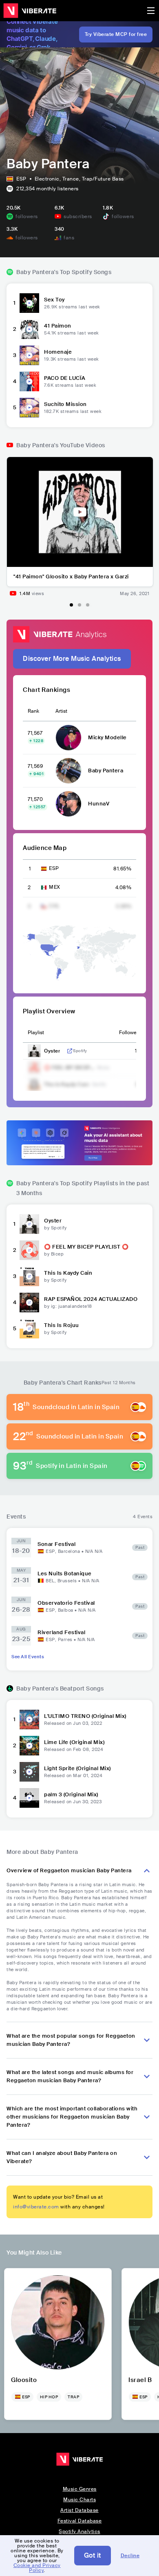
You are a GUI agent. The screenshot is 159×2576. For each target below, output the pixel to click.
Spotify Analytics (79, 2531)
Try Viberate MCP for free (116, 34)
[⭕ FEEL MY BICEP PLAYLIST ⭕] (29, 1250)
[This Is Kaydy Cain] (29, 1276)
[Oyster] (29, 1224)
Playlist (36, 1033)
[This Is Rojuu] (29, 1329)
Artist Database (79, 2510)
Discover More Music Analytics (72, 659)
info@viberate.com (36, 2207)
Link (70, 1051)
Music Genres (80, 2489)
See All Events (28, 1657)
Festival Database (80, 2521)
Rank (33, 711)
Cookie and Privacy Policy (37, 2568)
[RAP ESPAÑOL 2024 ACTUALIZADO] (29, 1302)
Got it (93, 2555)
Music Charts (79, 2500)
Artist (61, 711)
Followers (130, 1033)
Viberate (30, 11)
